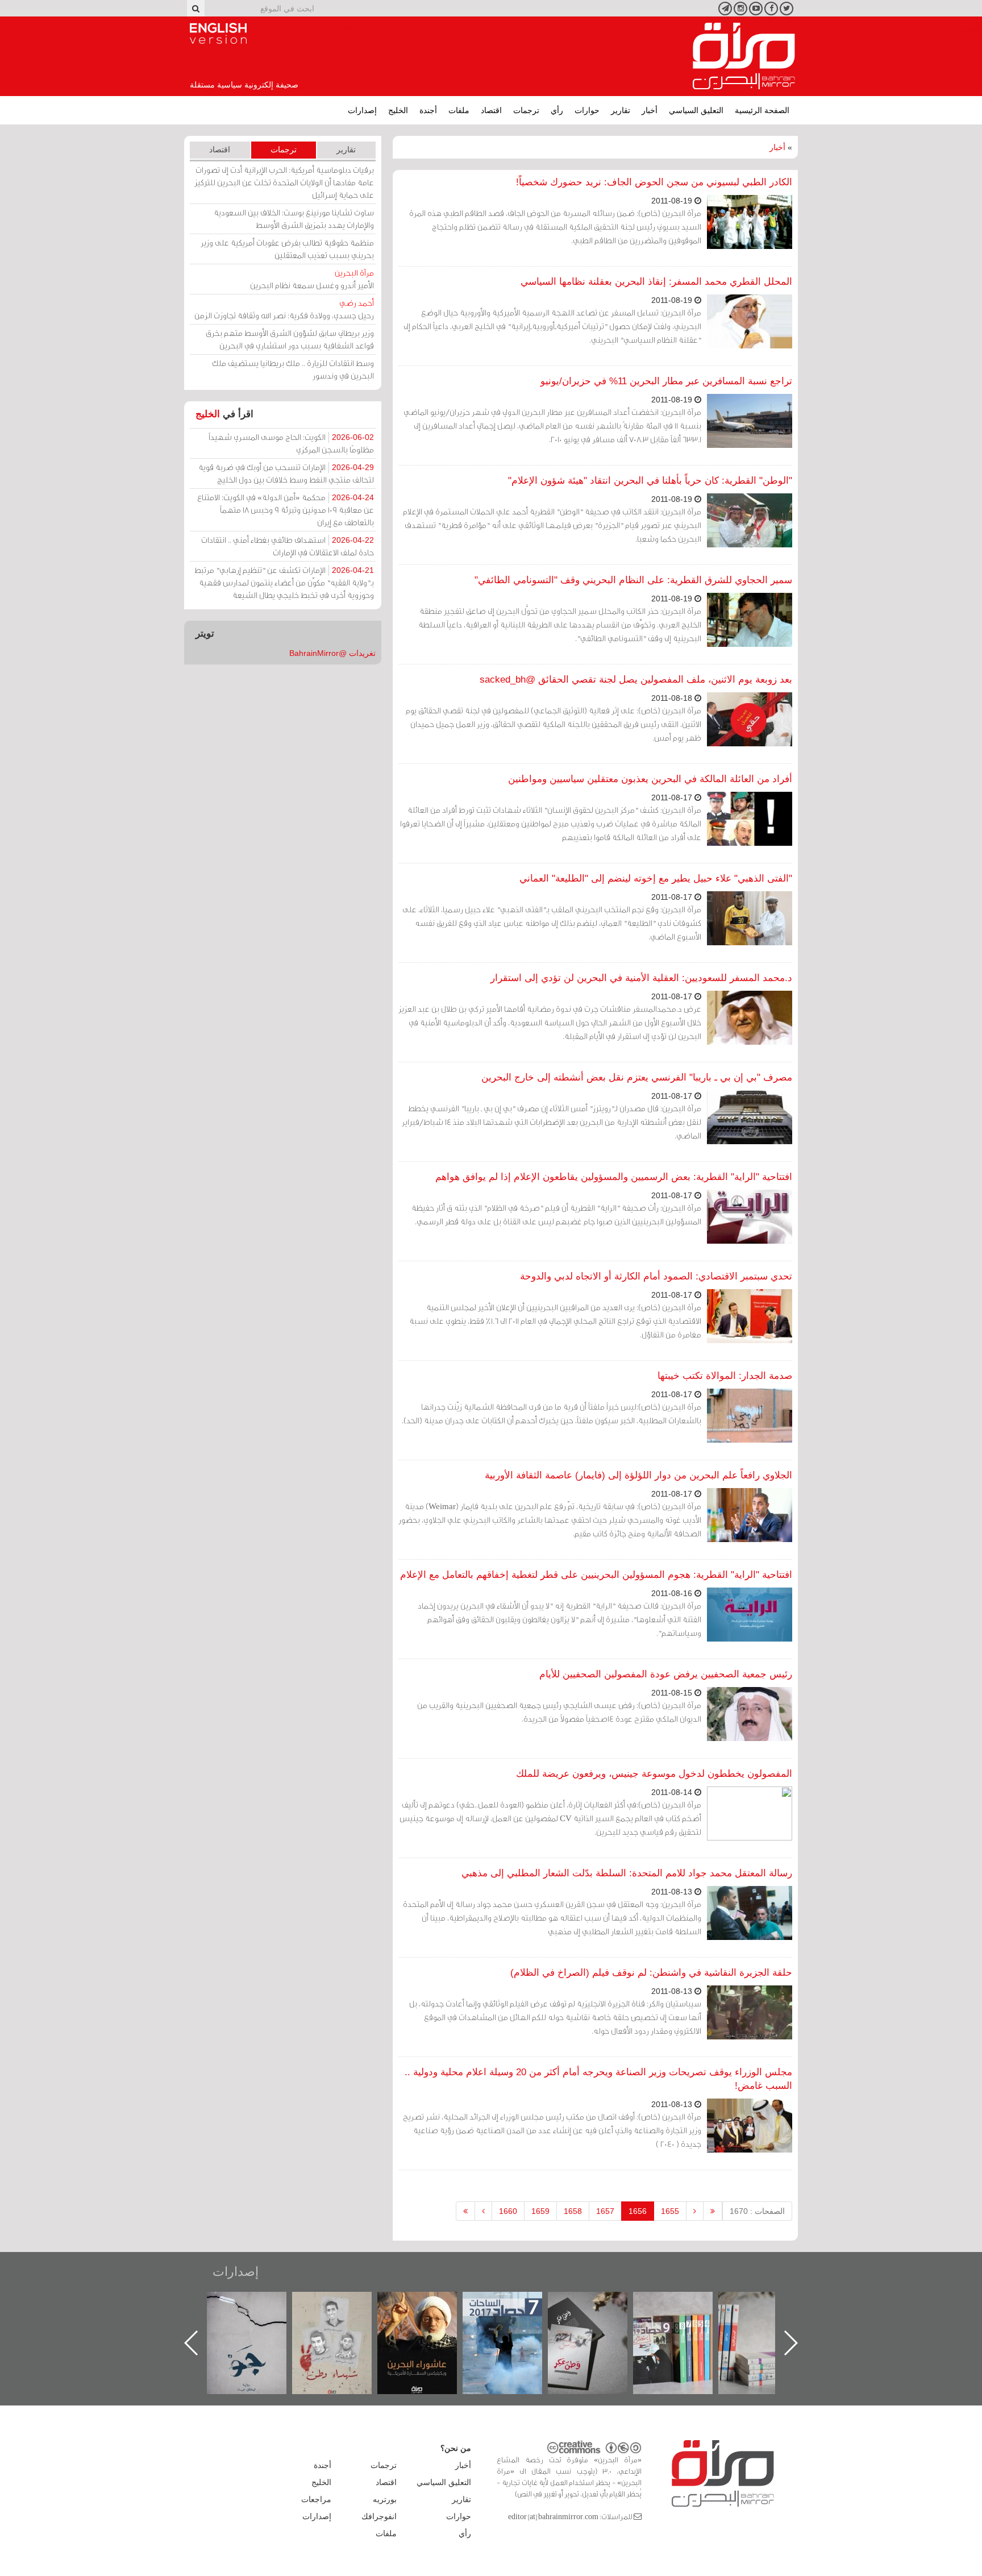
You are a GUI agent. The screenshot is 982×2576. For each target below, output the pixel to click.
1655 (670, 2211)
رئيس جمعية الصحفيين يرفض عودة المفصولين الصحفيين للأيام (666, 1674)
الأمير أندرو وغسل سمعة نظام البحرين (312, 279)
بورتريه (385, 2499)
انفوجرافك (379, 2516)
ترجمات (526, 110)
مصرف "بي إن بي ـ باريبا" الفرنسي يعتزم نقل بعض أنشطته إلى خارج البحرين (637, 1077)
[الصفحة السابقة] (695, 2211)
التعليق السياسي (696, 110)
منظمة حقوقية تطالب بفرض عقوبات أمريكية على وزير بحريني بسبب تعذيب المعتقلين (287, 249)
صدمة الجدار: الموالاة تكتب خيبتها (725, 1376)
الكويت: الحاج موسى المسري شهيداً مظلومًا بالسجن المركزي (291, 443)
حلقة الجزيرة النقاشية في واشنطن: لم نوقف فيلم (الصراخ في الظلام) (651, 1973)
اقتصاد (491, 110)
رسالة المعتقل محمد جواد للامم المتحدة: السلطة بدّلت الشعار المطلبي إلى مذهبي (627, 1873)
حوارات (587, 110)
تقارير (621, 110)
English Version (218, 34)
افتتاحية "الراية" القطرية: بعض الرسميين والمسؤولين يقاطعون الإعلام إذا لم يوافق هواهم (614, 1177)
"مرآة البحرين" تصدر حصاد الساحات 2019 (769, 2318)
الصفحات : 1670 (757, 2211)
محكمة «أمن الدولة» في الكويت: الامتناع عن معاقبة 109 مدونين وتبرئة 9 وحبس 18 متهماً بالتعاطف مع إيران (286, 510)
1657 (605, 2211)
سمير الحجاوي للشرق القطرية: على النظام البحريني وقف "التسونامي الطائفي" (633, 580)
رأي (557, 110)
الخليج (398, 110)
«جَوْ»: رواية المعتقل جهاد (343, 2311)
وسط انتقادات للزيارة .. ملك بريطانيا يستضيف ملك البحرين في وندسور (293, 369)
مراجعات (316, 2499)
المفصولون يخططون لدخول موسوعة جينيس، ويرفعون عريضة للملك (654, 1774)
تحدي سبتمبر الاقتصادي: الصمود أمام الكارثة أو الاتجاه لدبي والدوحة (656, 1276)
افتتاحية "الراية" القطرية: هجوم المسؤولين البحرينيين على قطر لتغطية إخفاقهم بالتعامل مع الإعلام (596, 1575)
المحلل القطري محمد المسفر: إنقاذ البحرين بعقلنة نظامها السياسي (656, 282)
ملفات (459, 110)
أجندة (428, 110)
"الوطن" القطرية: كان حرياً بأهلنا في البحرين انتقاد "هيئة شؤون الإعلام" (650, 481)
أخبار (650, 110)
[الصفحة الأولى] (713, 2211)
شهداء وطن (429, 2304)
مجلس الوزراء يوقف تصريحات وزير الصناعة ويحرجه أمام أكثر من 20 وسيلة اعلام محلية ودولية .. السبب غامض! (598, 2079)
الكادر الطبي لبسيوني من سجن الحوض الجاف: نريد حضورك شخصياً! (654, 182)
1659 (540, 2211)
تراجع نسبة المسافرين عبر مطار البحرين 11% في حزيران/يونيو (666, 381)
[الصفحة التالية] (483, 2211)
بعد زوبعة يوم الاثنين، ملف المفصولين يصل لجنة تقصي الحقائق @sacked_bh (636, 680)
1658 (573, 2211)
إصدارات (362, 110)
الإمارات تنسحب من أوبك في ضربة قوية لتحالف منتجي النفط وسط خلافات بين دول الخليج (286, 473)
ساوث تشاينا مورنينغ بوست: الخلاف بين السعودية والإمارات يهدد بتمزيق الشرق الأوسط (294, 219)
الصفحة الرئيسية (762, 110)
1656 (638, 2211)
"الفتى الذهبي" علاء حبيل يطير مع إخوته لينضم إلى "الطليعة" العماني (656, 878)
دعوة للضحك (258, 2304)
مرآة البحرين (744, 56)
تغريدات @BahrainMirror (332, 653)
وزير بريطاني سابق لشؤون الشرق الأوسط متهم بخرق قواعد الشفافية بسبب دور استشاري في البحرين (290, 339)
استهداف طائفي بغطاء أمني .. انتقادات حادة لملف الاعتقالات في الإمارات (288, 546)
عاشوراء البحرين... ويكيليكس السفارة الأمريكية (514, 2318)
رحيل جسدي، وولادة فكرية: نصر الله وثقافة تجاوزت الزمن (284, 309)
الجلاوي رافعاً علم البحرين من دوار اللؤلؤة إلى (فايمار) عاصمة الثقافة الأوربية (638, 1475)
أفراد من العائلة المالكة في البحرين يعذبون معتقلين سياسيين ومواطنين (650, 779)
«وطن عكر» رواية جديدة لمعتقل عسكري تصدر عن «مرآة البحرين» (684, 2324)
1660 (508, 2211)
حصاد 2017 (599, 2304)
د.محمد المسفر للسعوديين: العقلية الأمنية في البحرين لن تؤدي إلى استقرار (641, 978)
